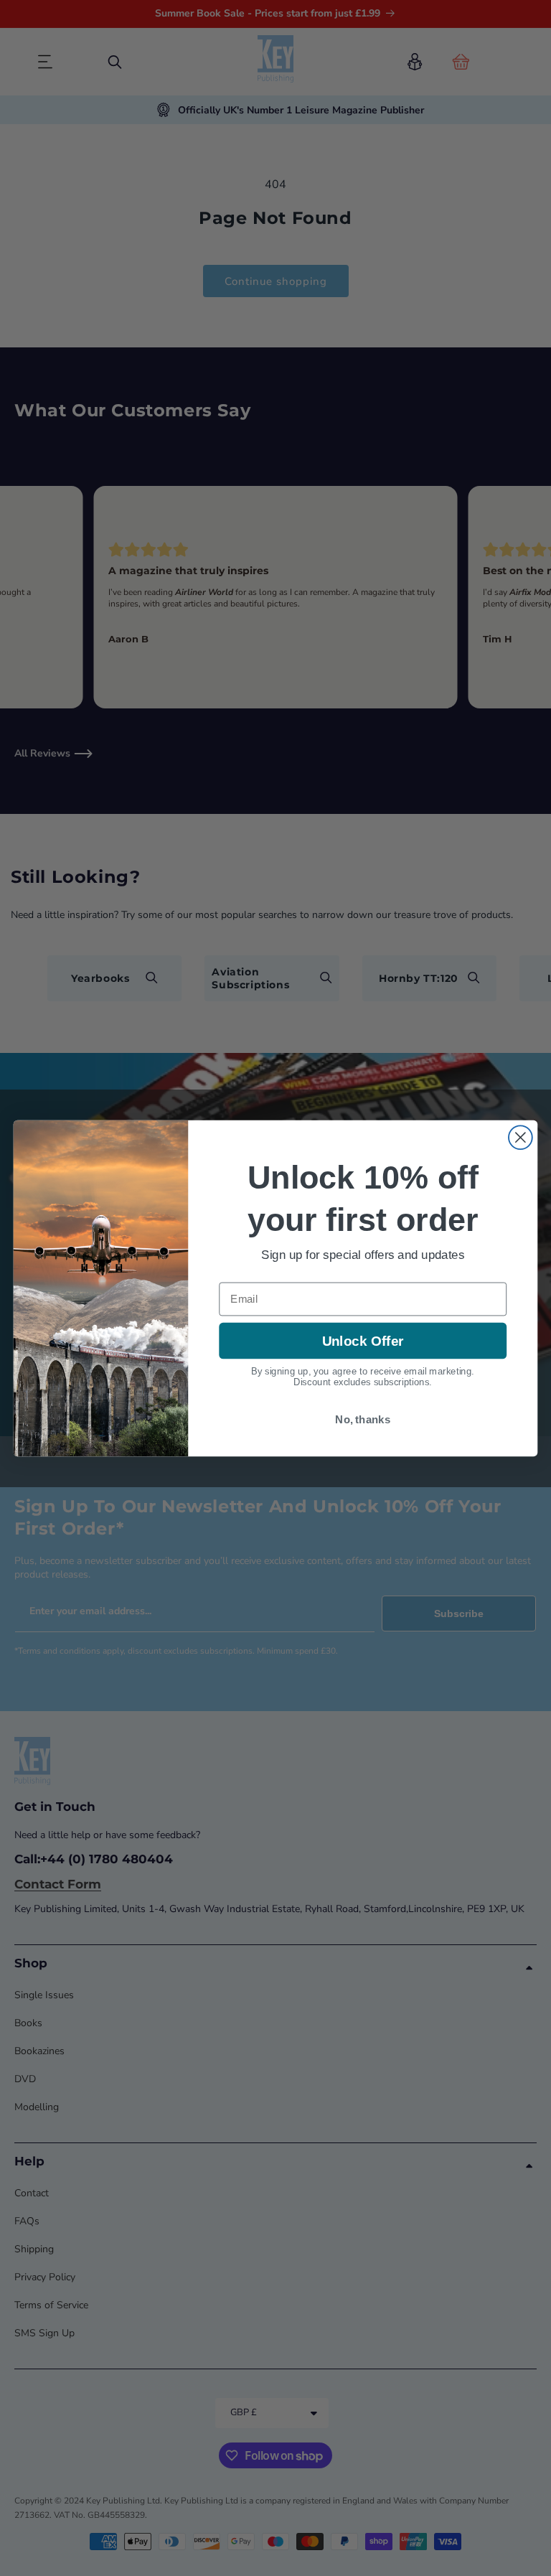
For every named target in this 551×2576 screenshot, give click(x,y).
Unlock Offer (363, 1340)
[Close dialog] (521, 1137)
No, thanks (363, 1420)
